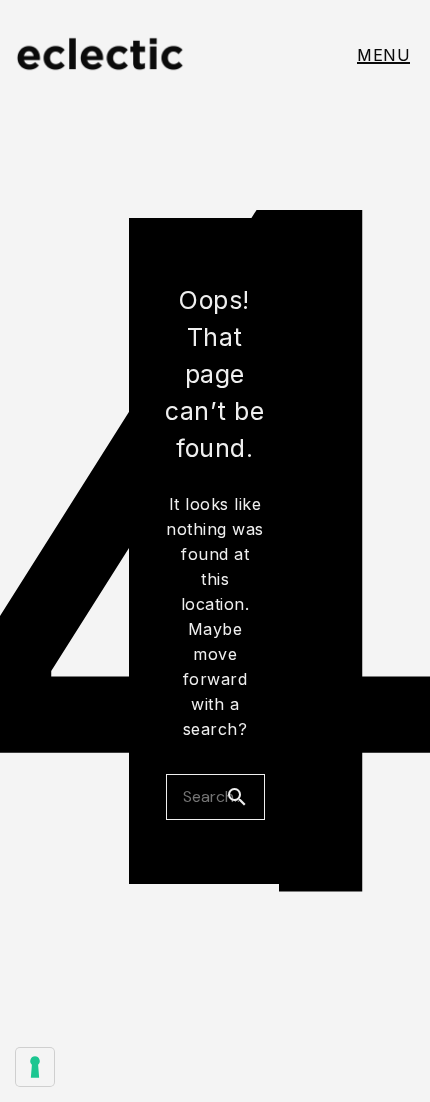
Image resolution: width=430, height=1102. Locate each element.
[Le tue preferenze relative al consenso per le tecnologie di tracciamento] (35, 1067)
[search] (245, 797)
